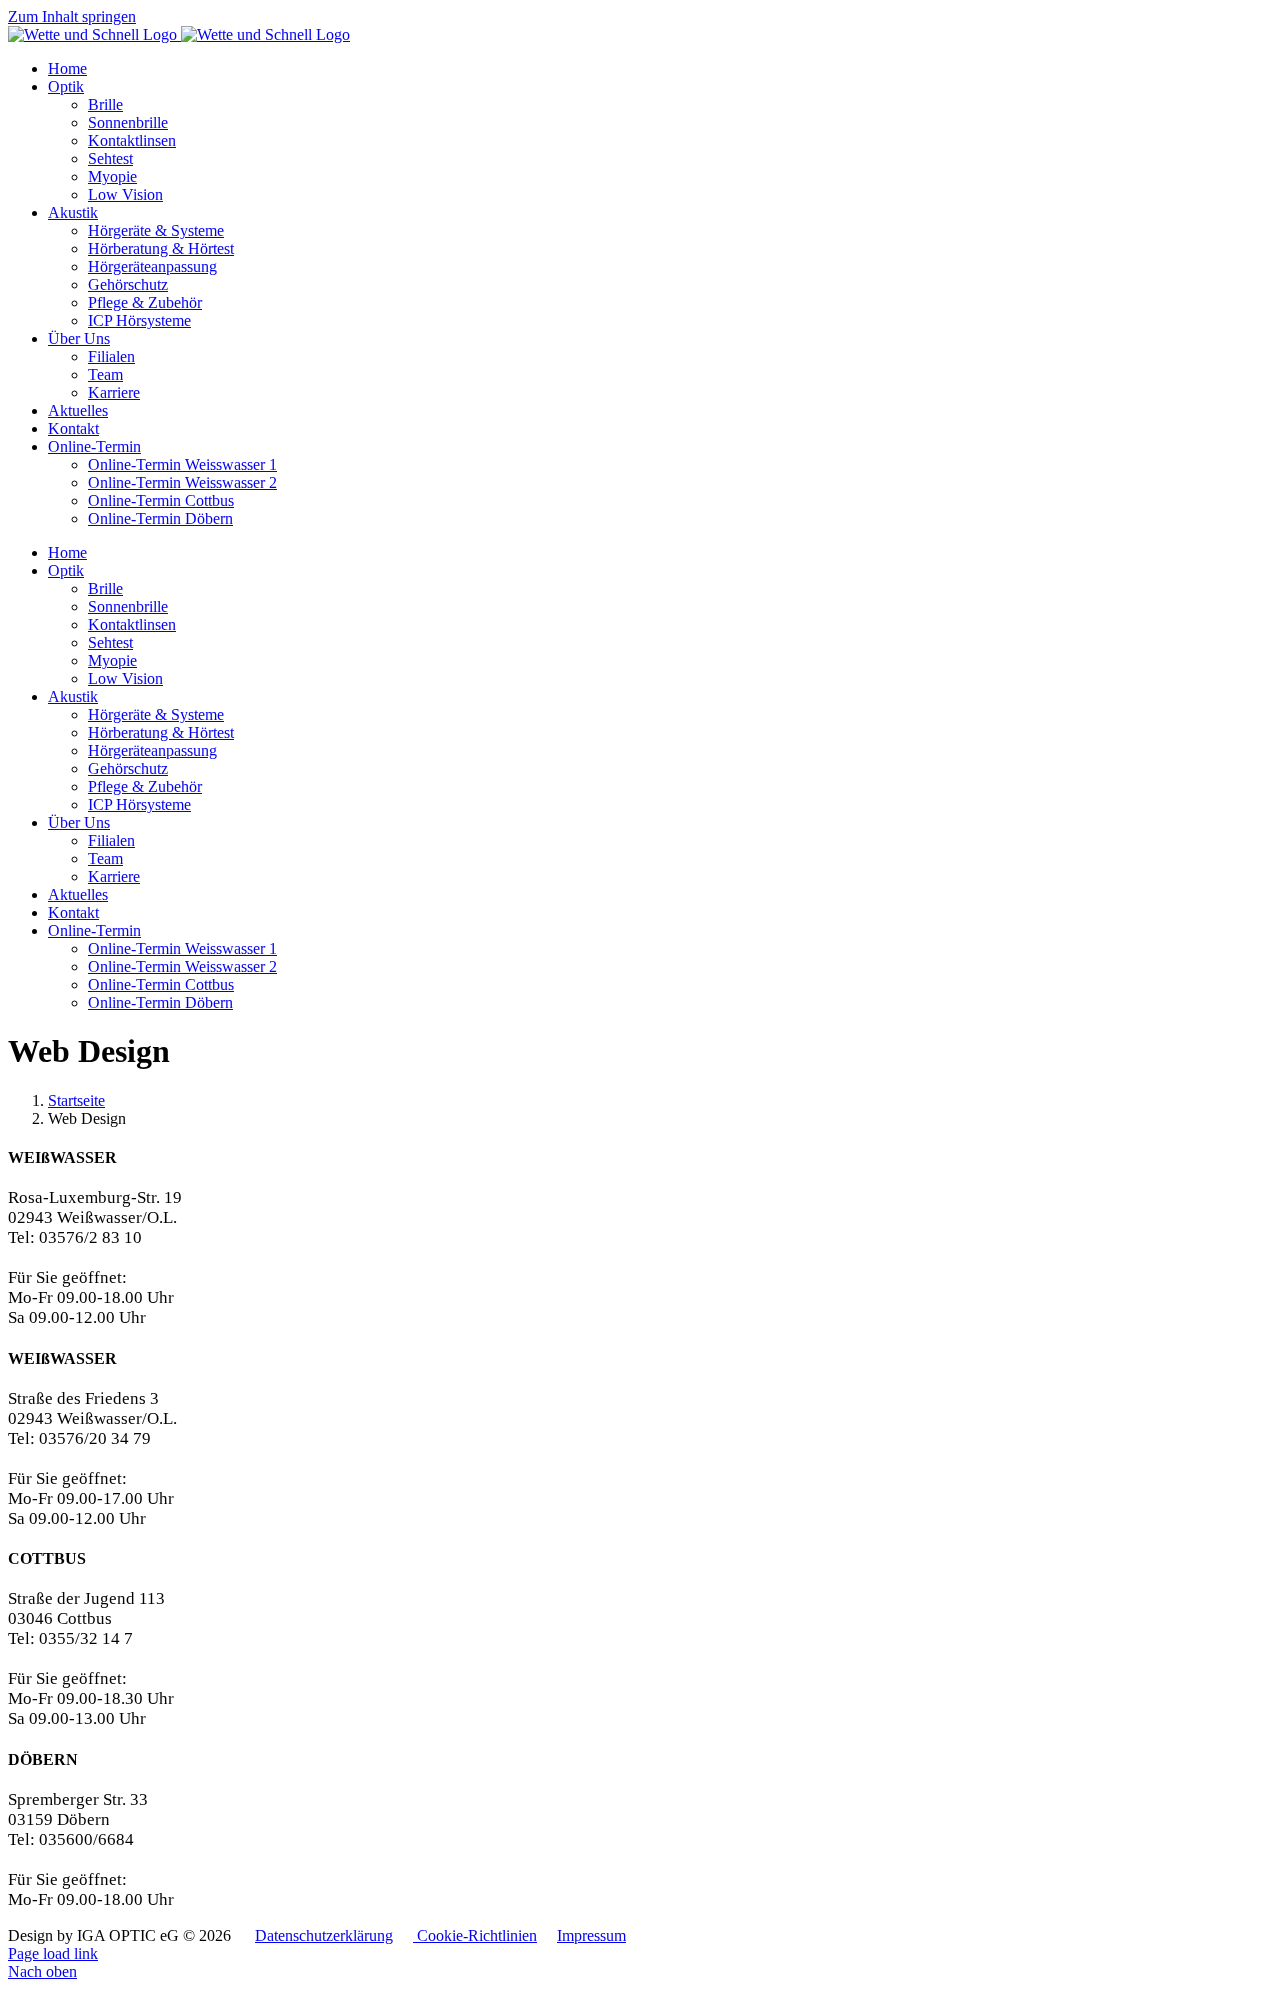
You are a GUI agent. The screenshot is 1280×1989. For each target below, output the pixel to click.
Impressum (591, 1935)
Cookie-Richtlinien (475, 1935)
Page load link (53, 1953)
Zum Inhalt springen (72, 16)
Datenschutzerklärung (324, 1935)
